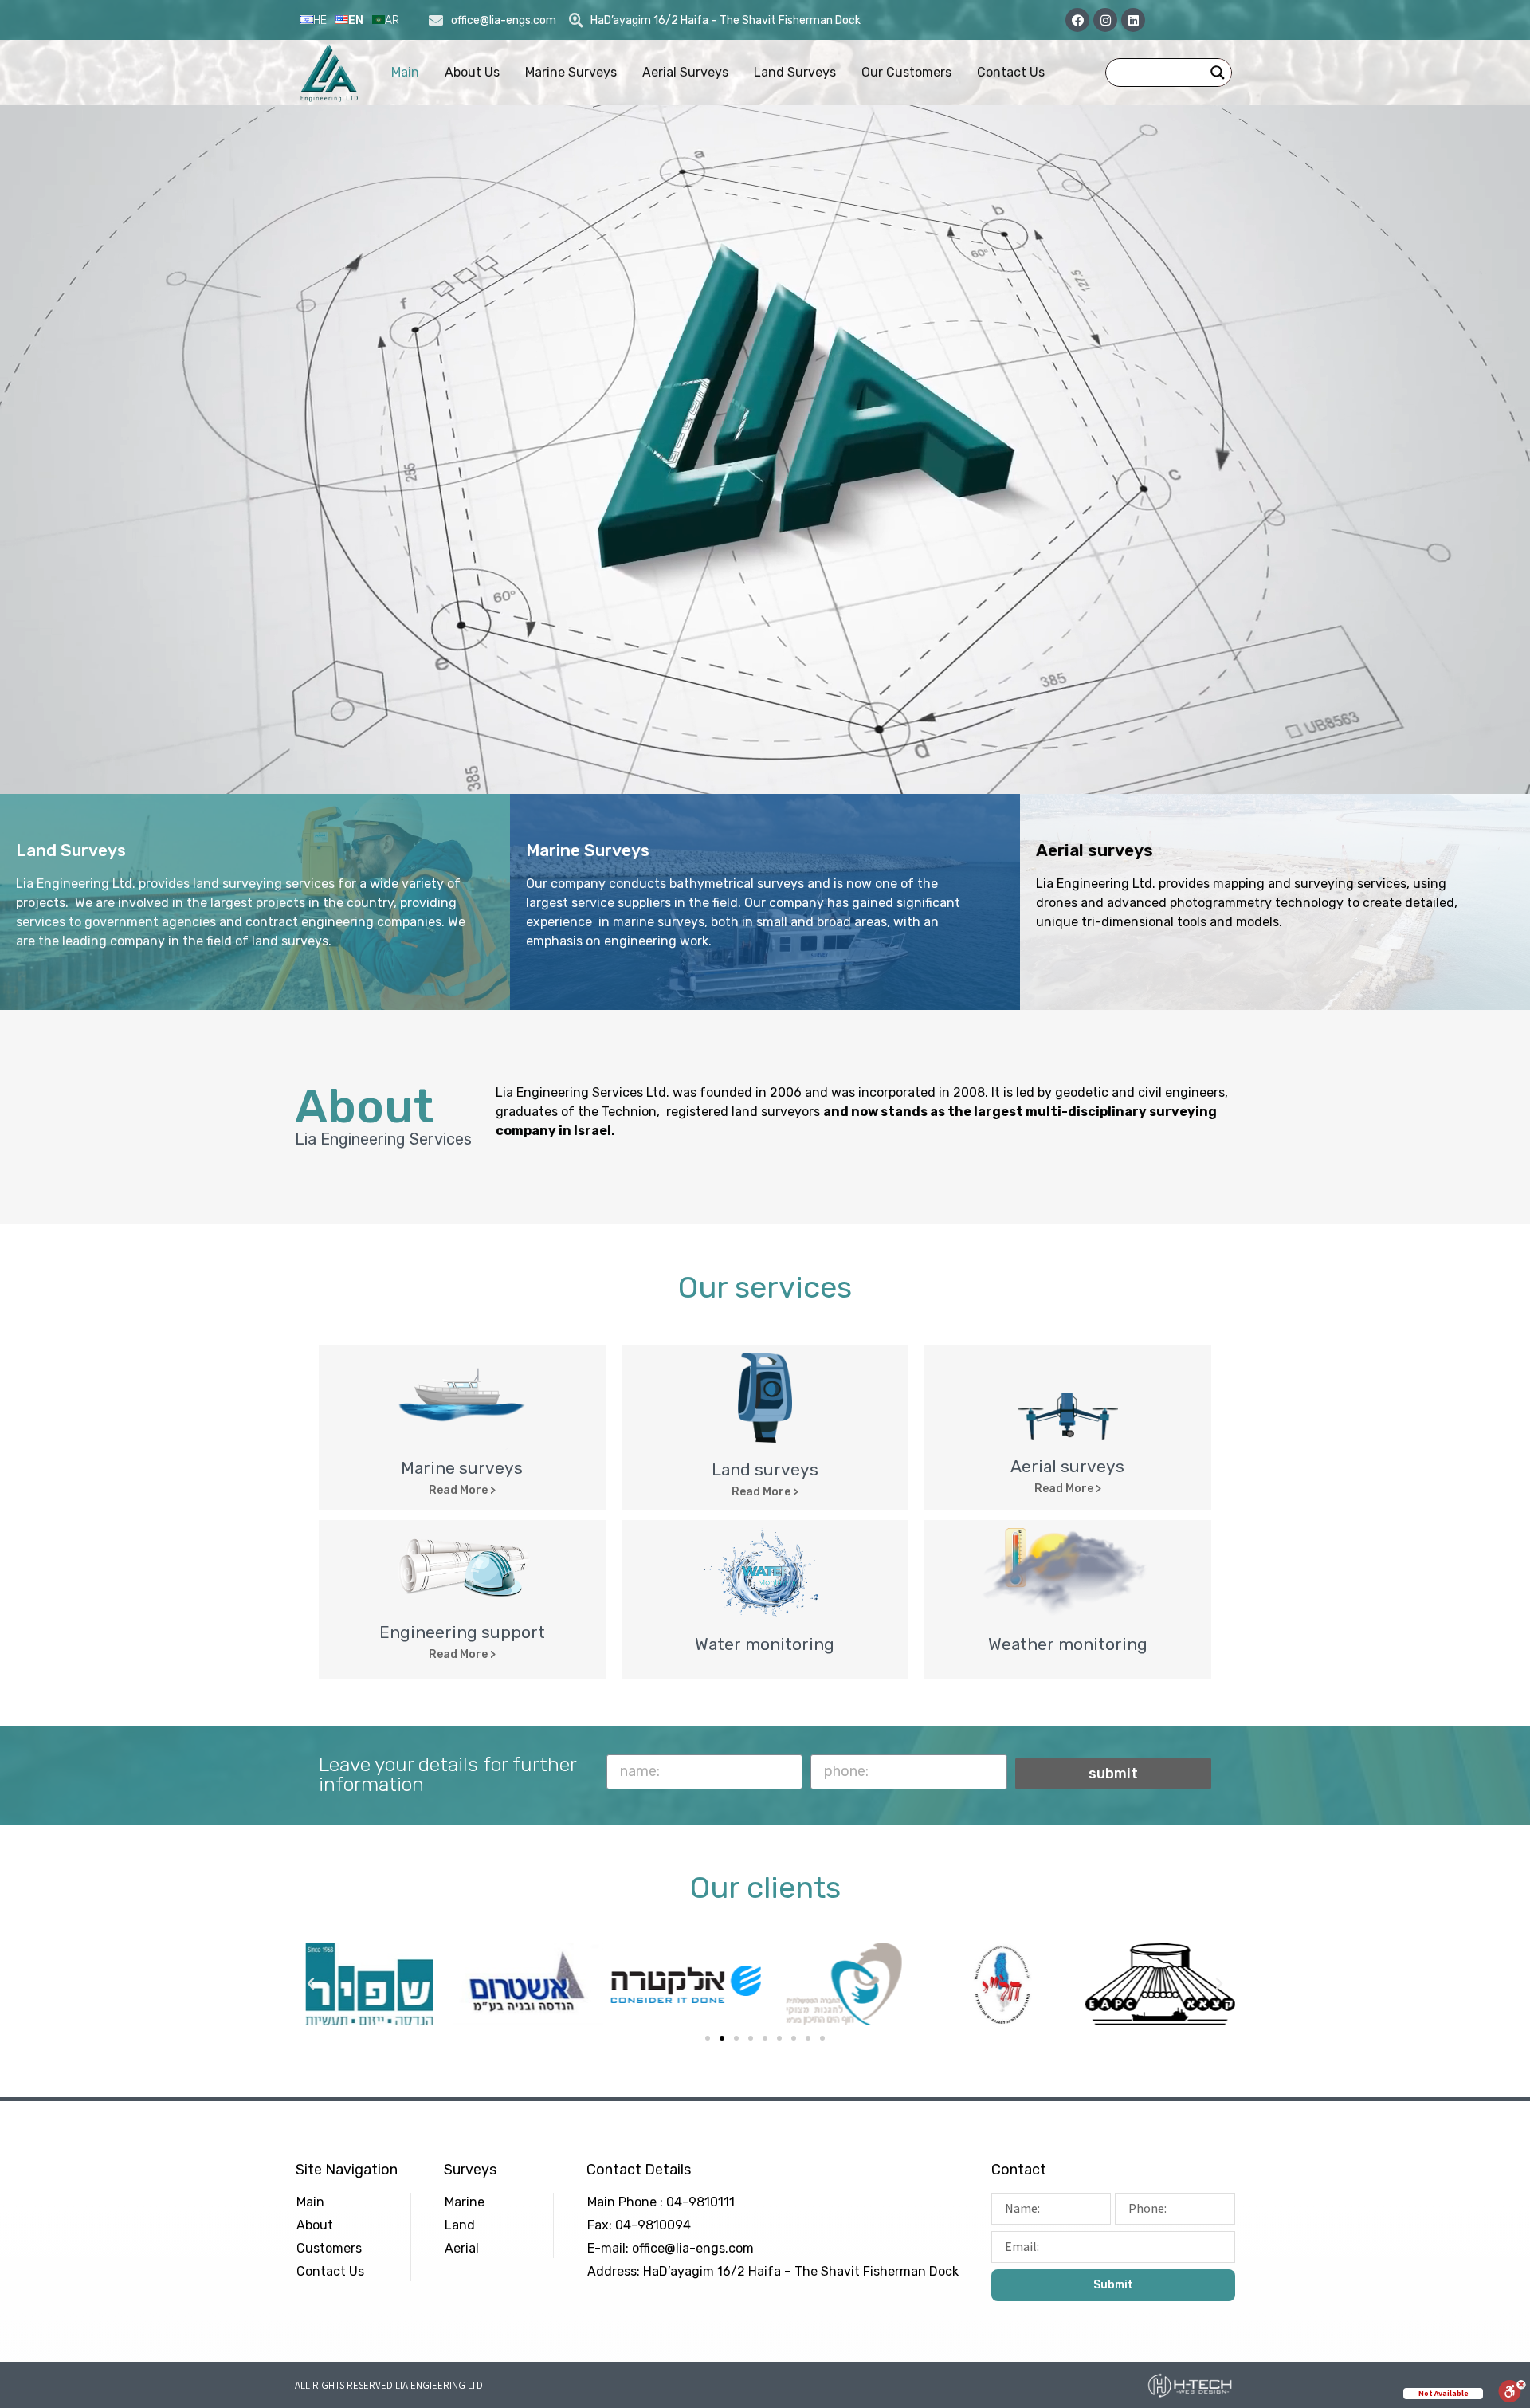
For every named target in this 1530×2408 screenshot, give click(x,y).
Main (405, 72)
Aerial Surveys (685, 72)
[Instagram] (1105, 20)
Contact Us (1011, 72)
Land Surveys (795, 72)
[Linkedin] (1133, 20)
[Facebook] (1077, 20)
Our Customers (906, 72)
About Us (472, 72)
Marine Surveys (571, 72)
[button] (462, 1491)
